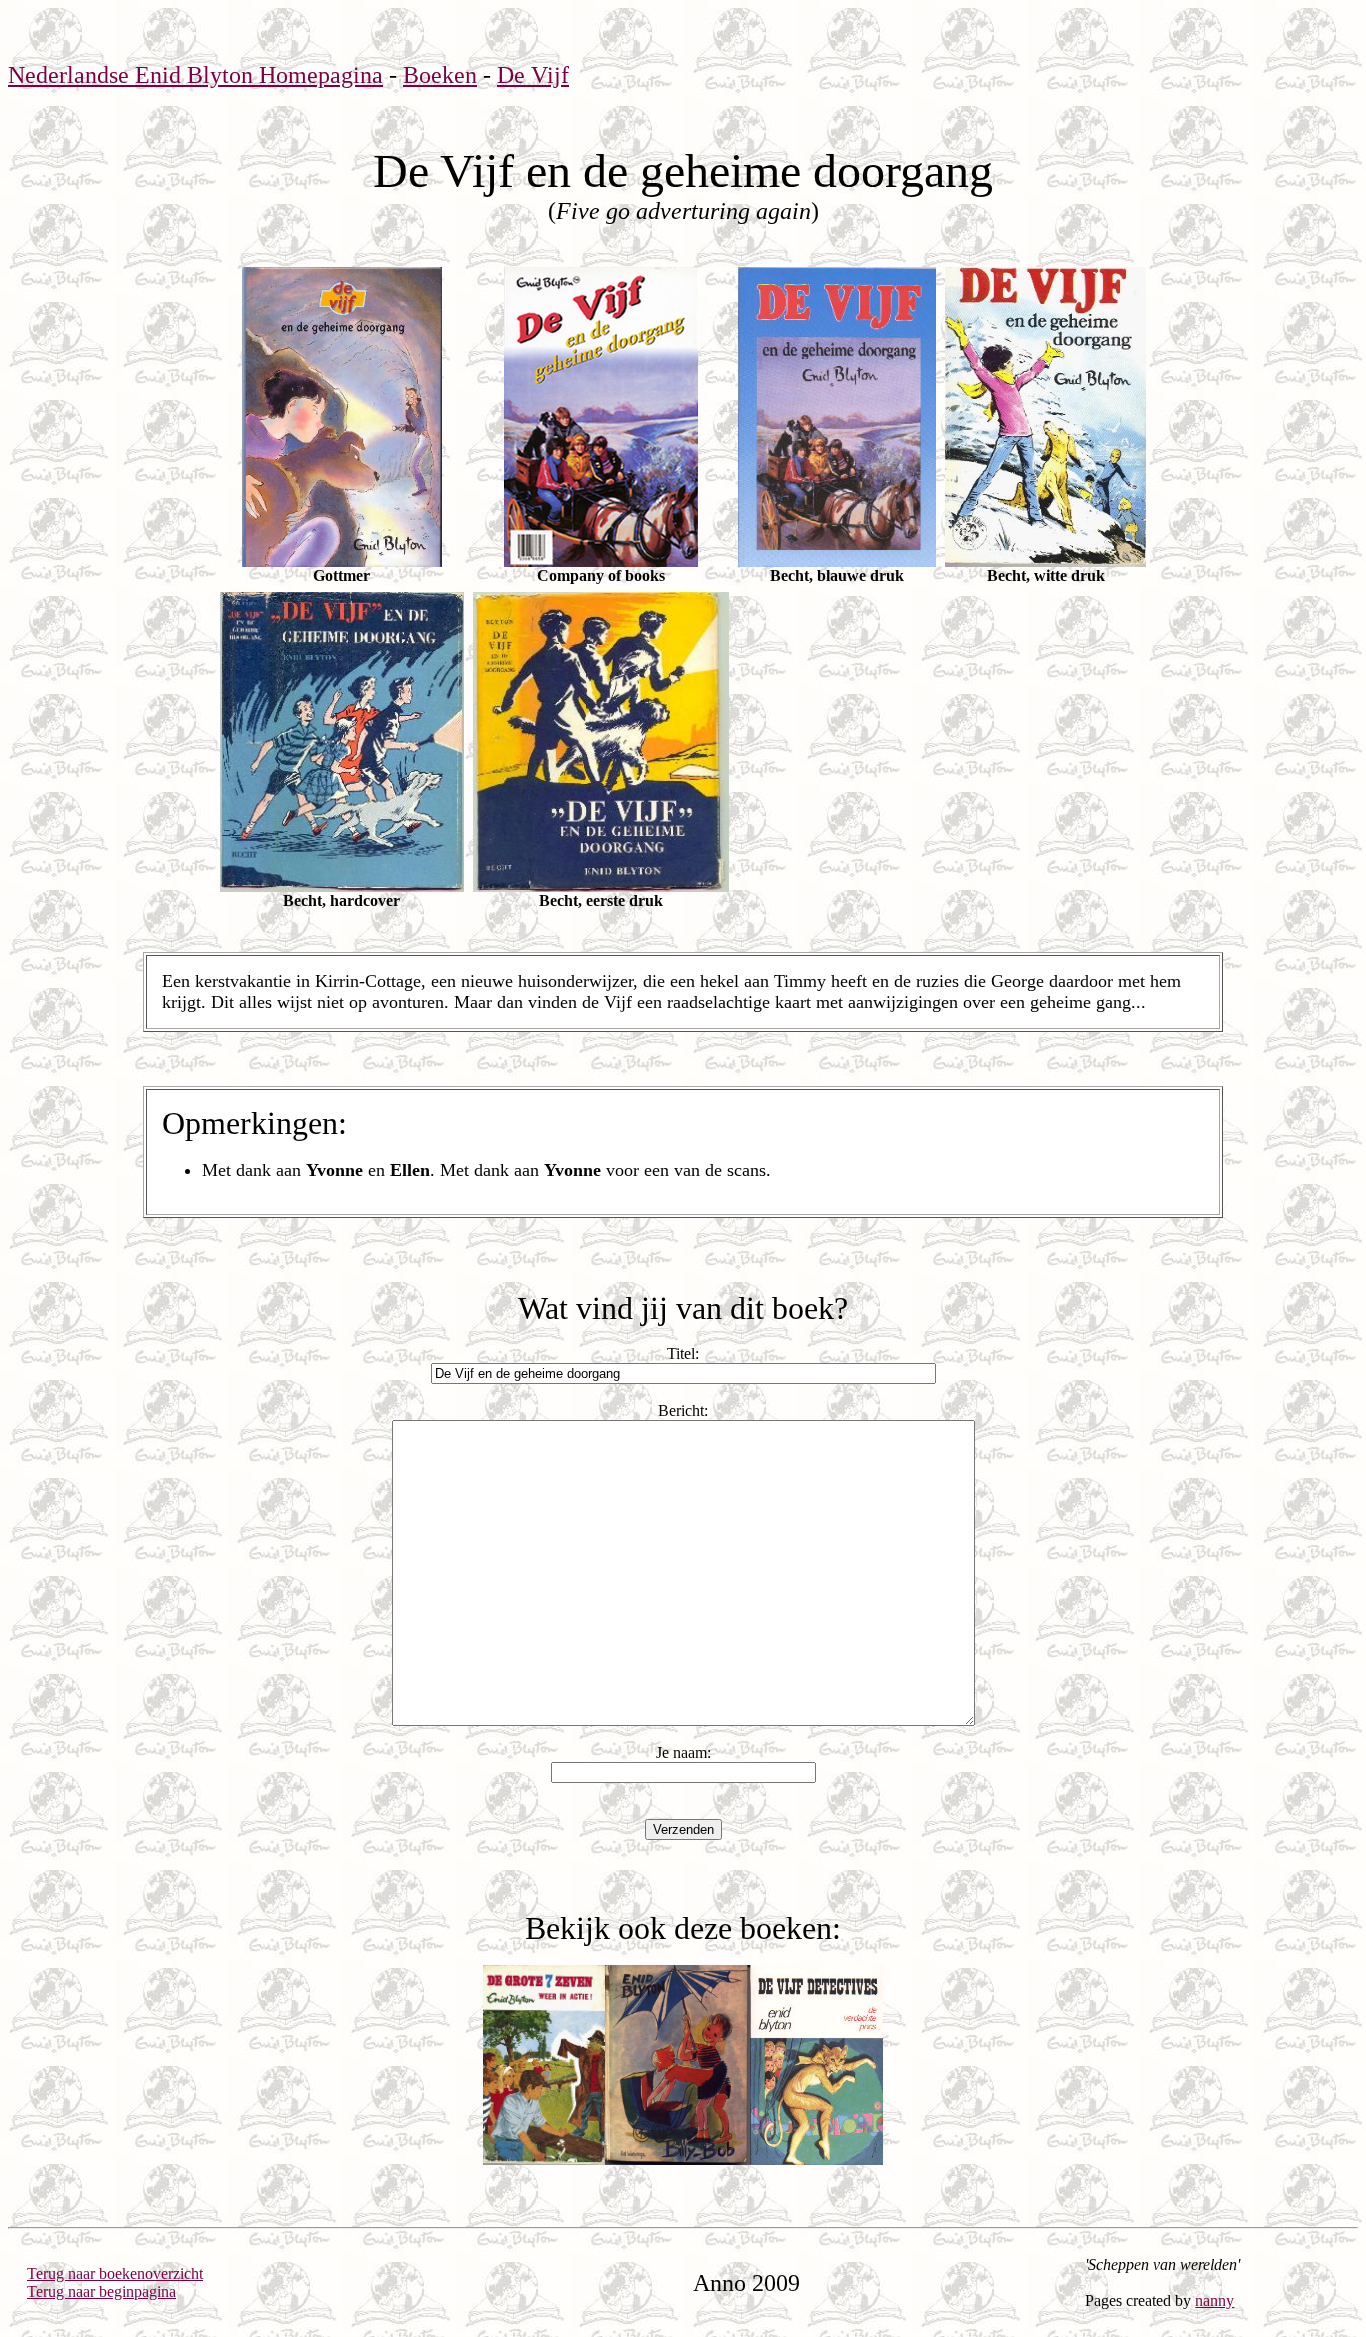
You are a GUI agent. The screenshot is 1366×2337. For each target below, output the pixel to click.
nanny (1214, 2300)
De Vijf (533, 75)
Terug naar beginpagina (101, 2291)
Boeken (440, 75)
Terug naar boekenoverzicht (115, 2273)
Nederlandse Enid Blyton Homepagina (195, 75)
